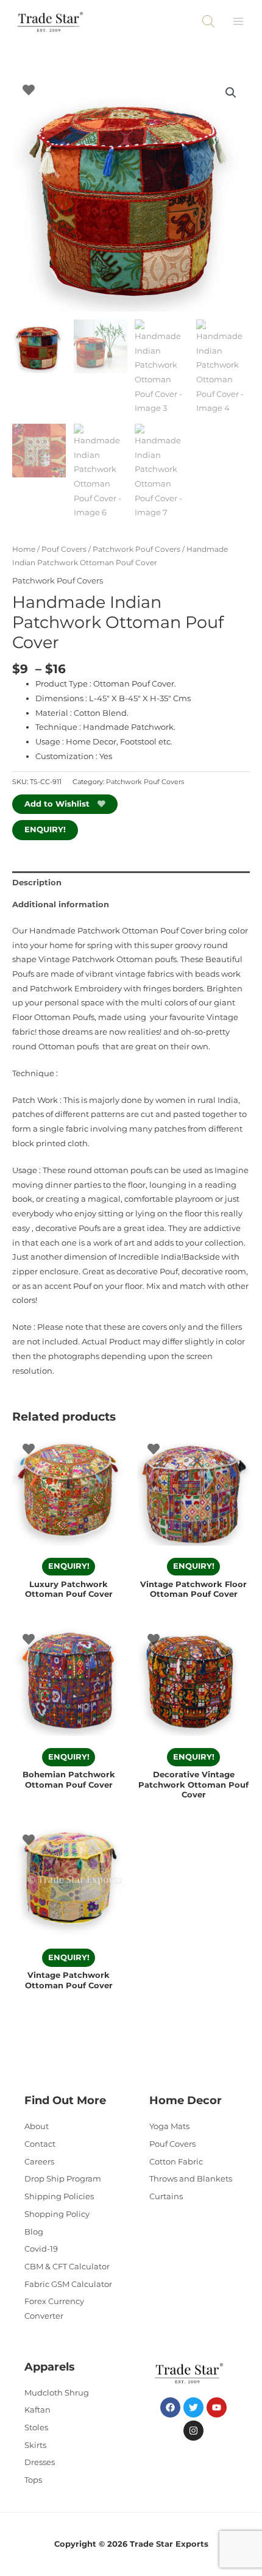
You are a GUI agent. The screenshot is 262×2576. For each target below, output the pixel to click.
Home (24, 549)
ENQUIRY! (45, 830)
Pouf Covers (64, 549)
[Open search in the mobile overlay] (208, 21)
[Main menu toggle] (238, 21)
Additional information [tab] (61, 904)
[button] (231, 93)
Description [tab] (37, 883)
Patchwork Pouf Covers (136, 549)
